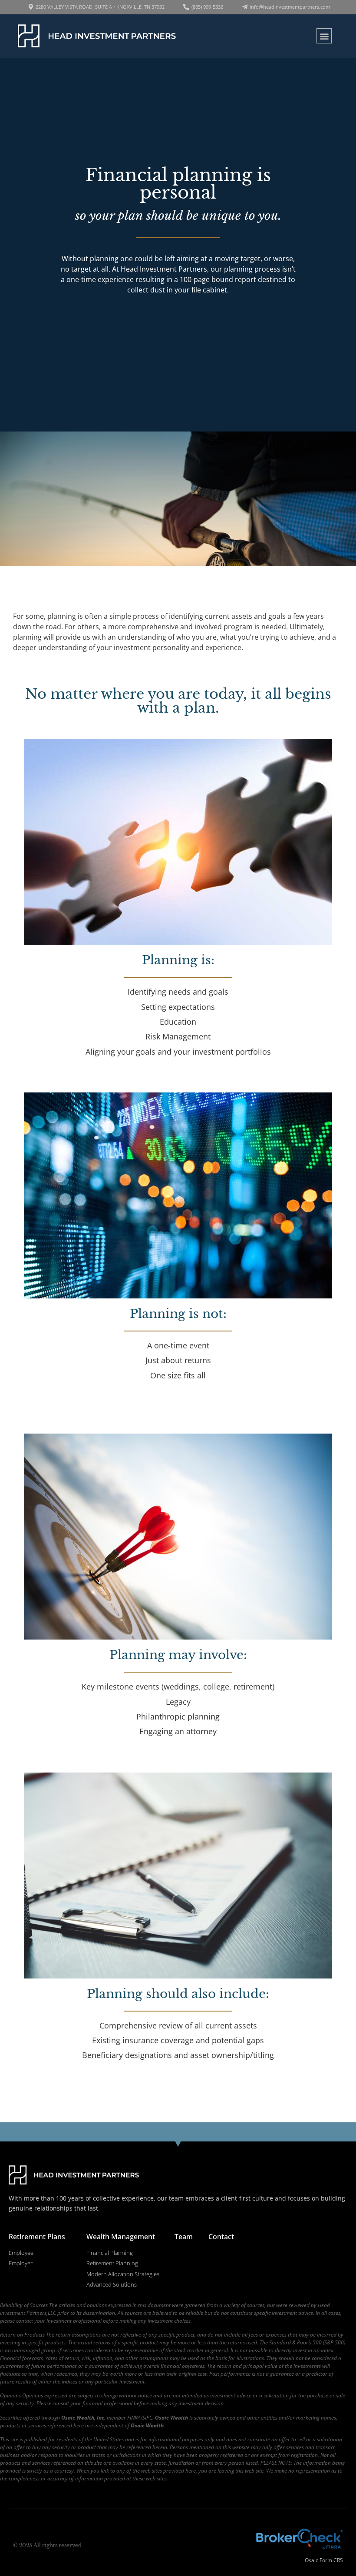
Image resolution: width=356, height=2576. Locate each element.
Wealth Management (121, 2237)
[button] (324, 36)
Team (184, 2237)
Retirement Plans (37, 2237)
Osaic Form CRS (324, 2560)
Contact (221, 2237)
